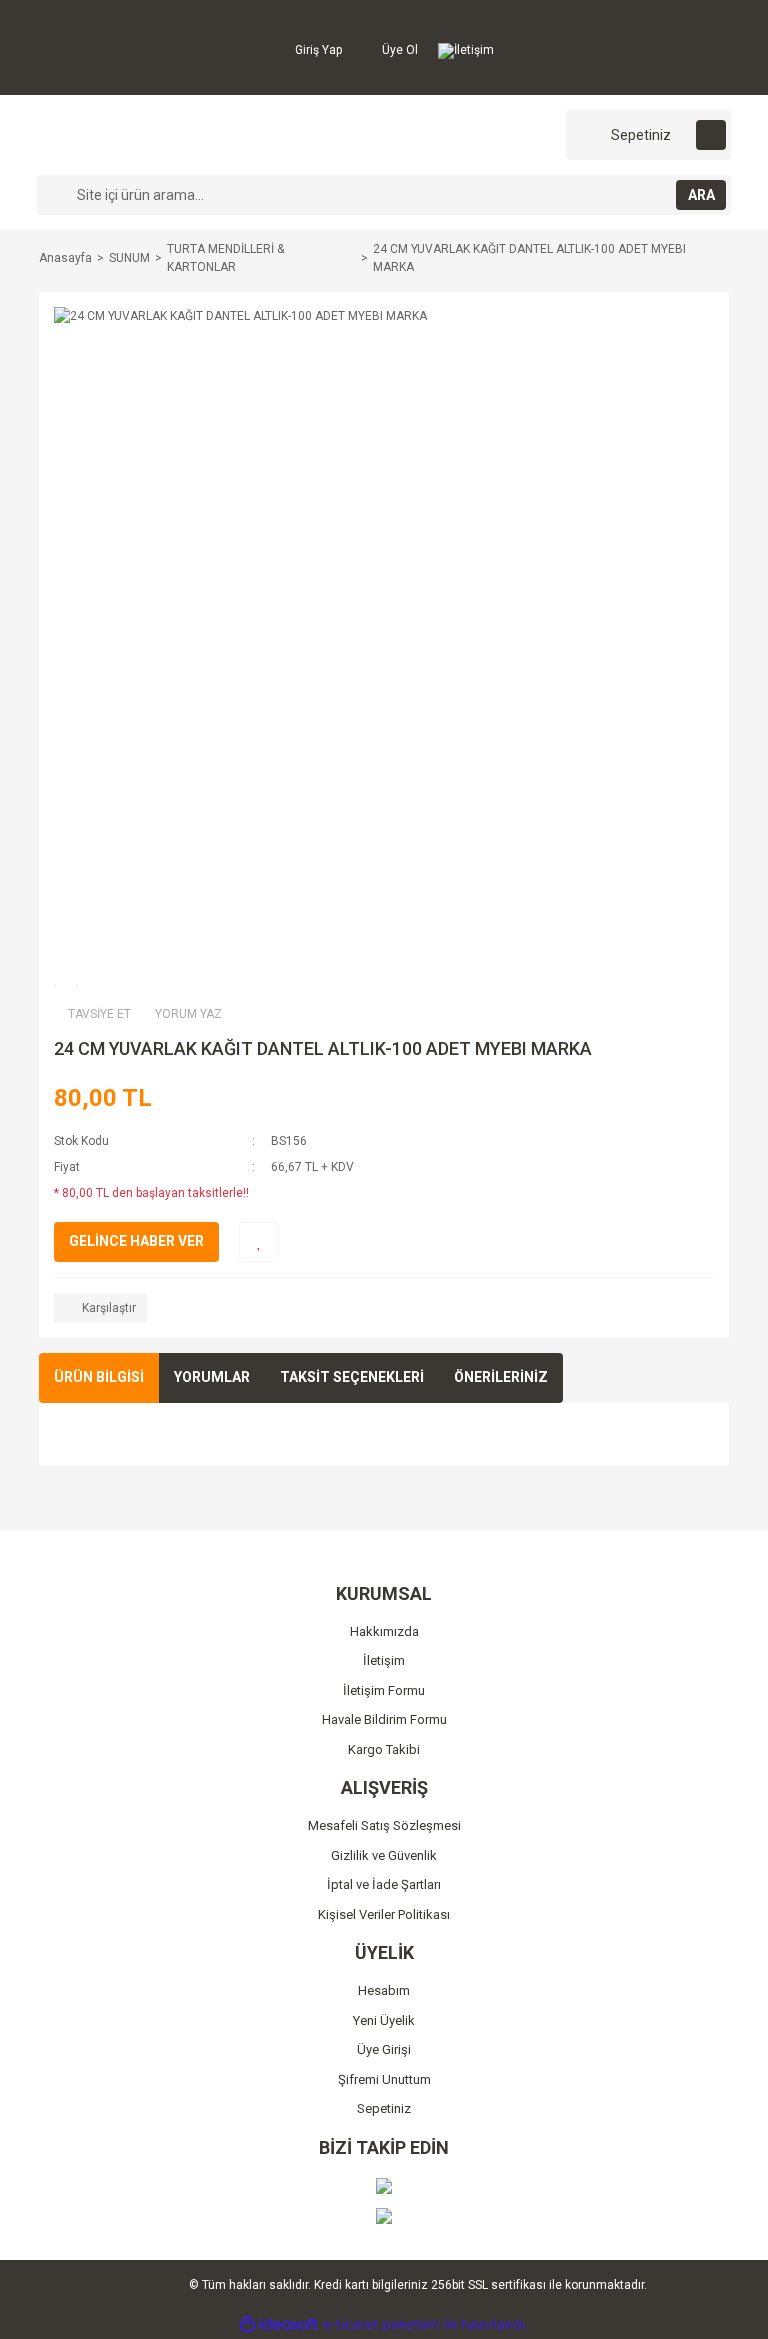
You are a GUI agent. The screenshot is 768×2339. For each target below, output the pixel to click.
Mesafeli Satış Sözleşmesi (384, 1825)
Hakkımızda (384, 1631)
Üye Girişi (384, 2049)
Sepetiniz (384, 2108)
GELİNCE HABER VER (136, 1241)
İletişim (474, 50)
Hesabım (384, 1990)
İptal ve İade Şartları (384, 1884)
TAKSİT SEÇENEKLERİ (352, 1377)
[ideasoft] (279, 2324)
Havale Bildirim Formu (384, 1719)
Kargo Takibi (384, 1749)
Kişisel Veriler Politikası (384, 1914)
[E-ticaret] (381, 2324)
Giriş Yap (317, 50)
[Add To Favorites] (259, 1242)
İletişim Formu (384, 1690)
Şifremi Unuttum (384, 2079)
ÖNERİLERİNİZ (501, 1377)
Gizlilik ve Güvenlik (384, 1855)
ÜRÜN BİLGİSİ (99, 1377)
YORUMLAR (212, 1377)
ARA (701, 195)
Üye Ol (398, 50)
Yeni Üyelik (384, 2020)
